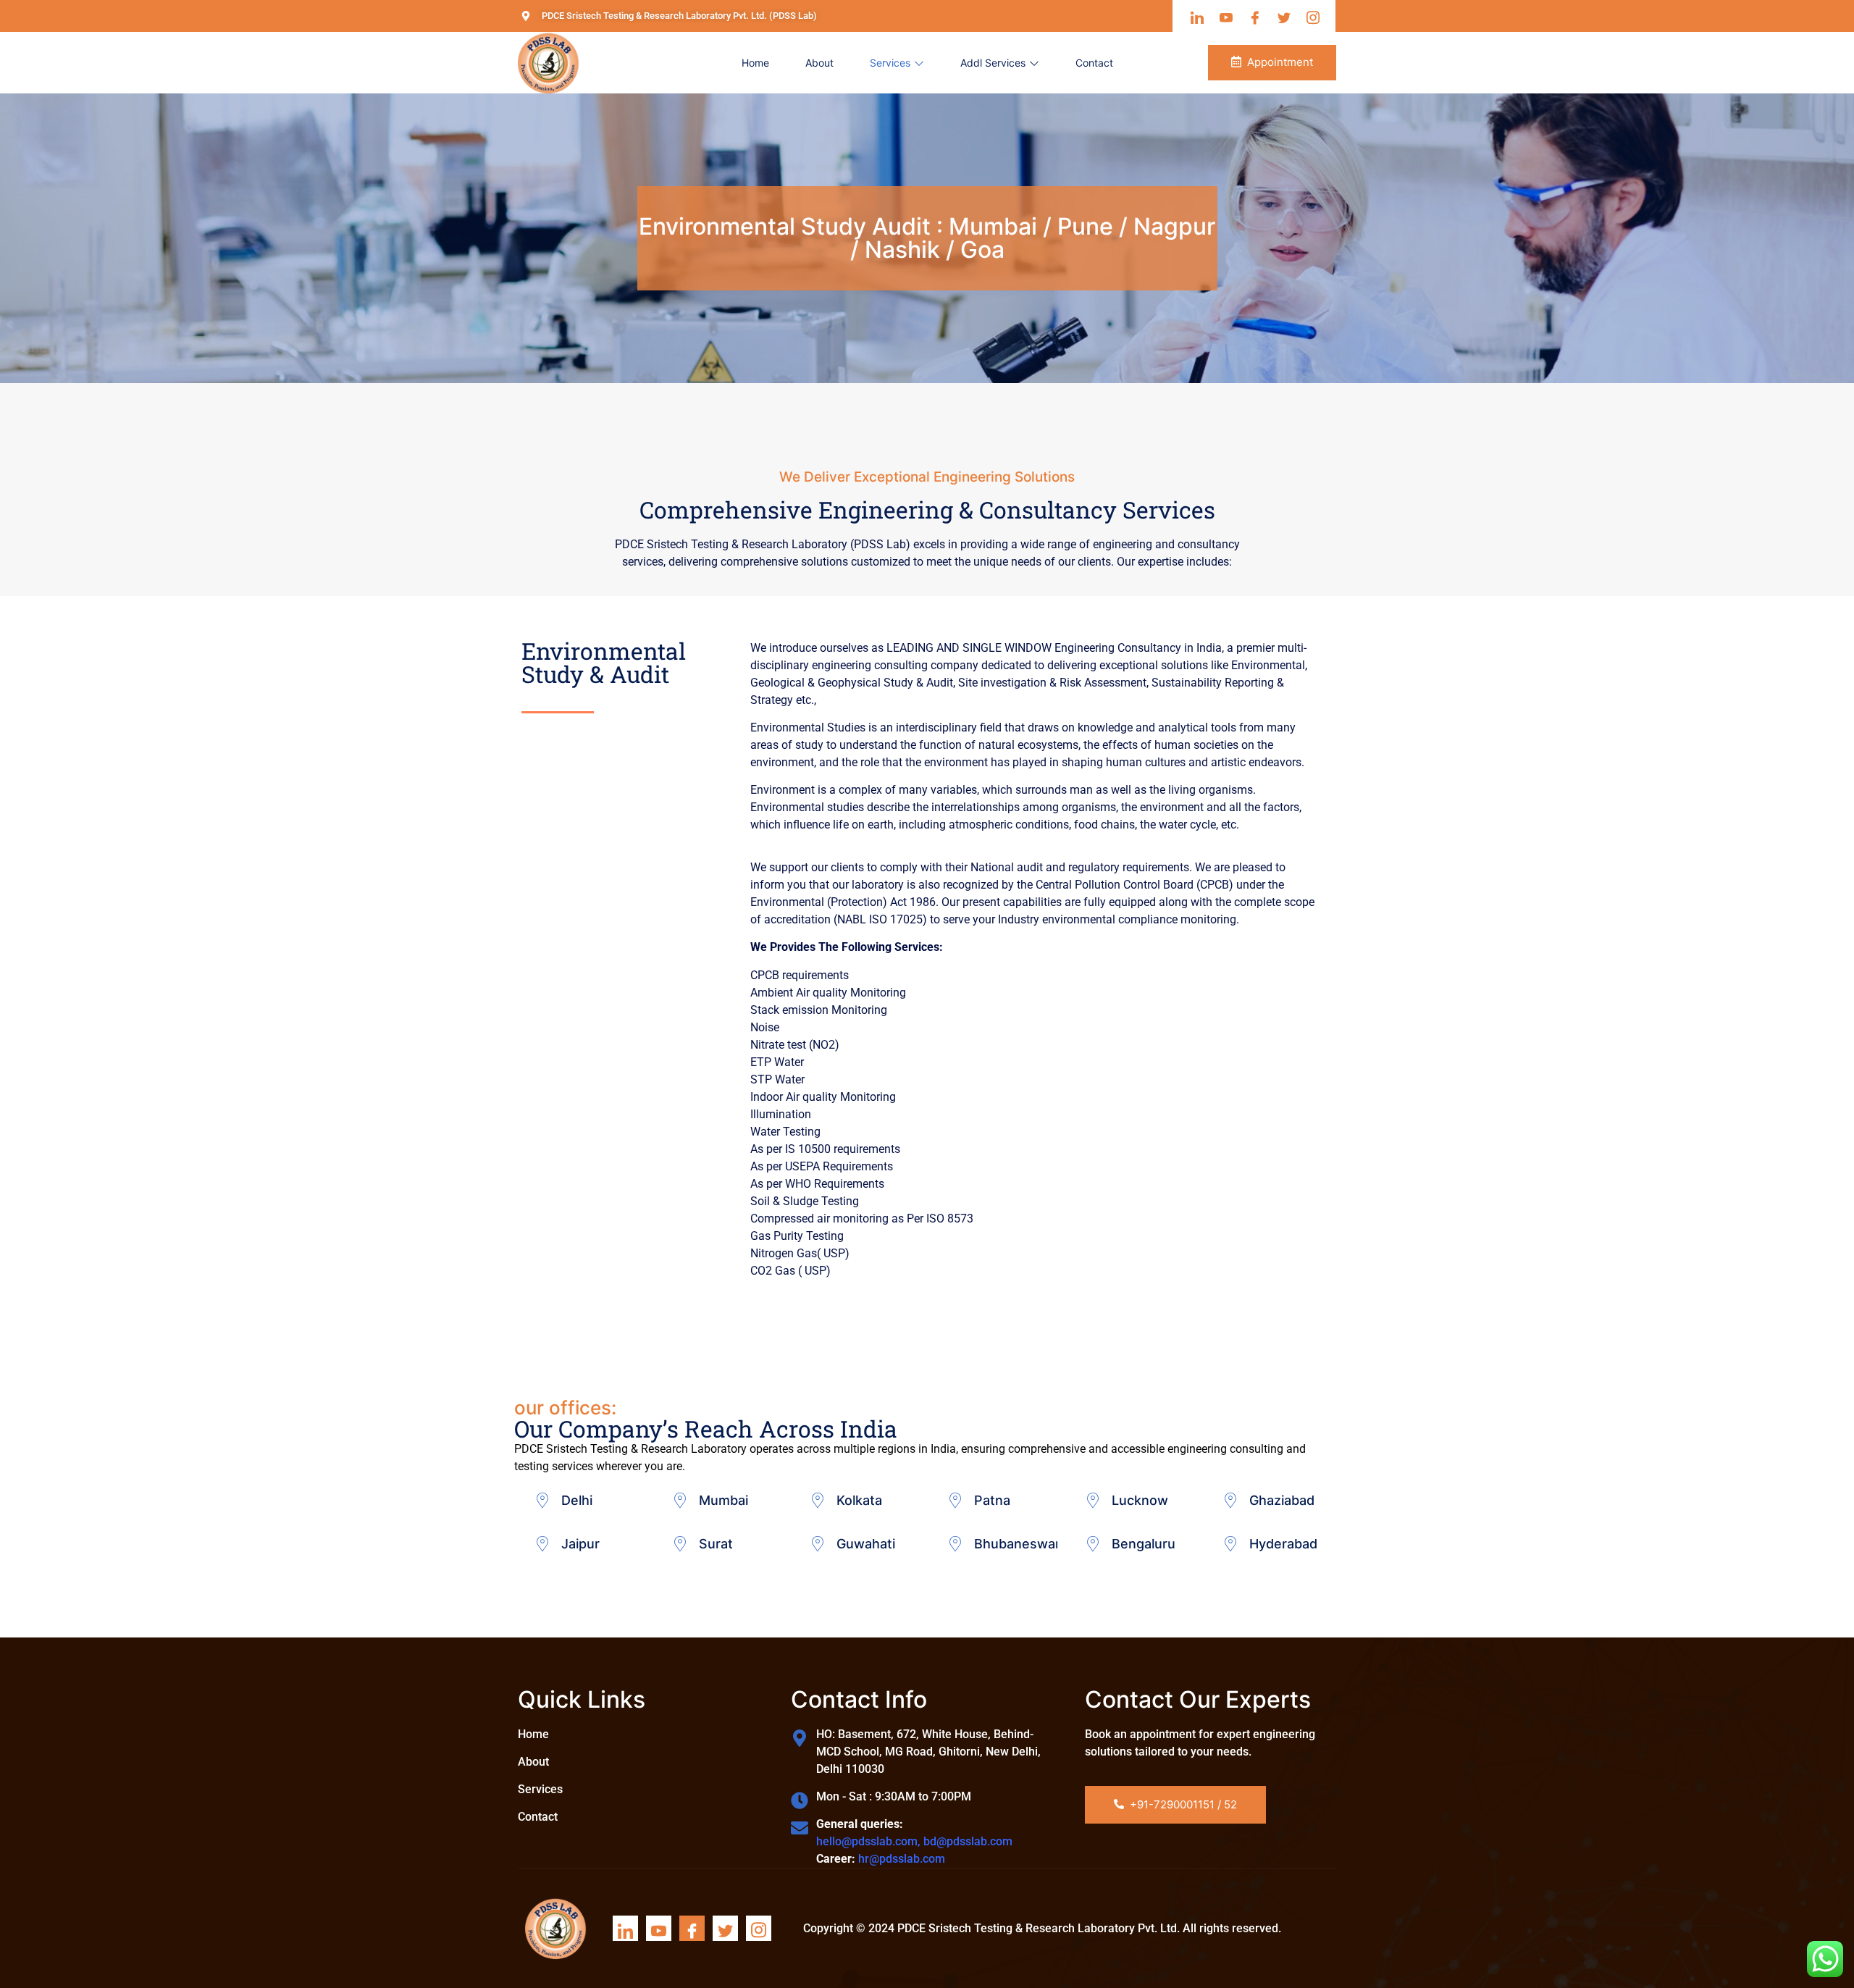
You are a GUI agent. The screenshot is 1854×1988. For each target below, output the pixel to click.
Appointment (1280, 62)
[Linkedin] (625, 1928)
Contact (1094, 63)
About (819, 63)
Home (755, 63)
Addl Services (993, 63)
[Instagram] (759, 1928)
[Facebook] (692, 1928)
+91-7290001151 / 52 (1183, 1804)
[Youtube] (659, 1928)
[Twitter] (725, 1928)
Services (890, 63)
